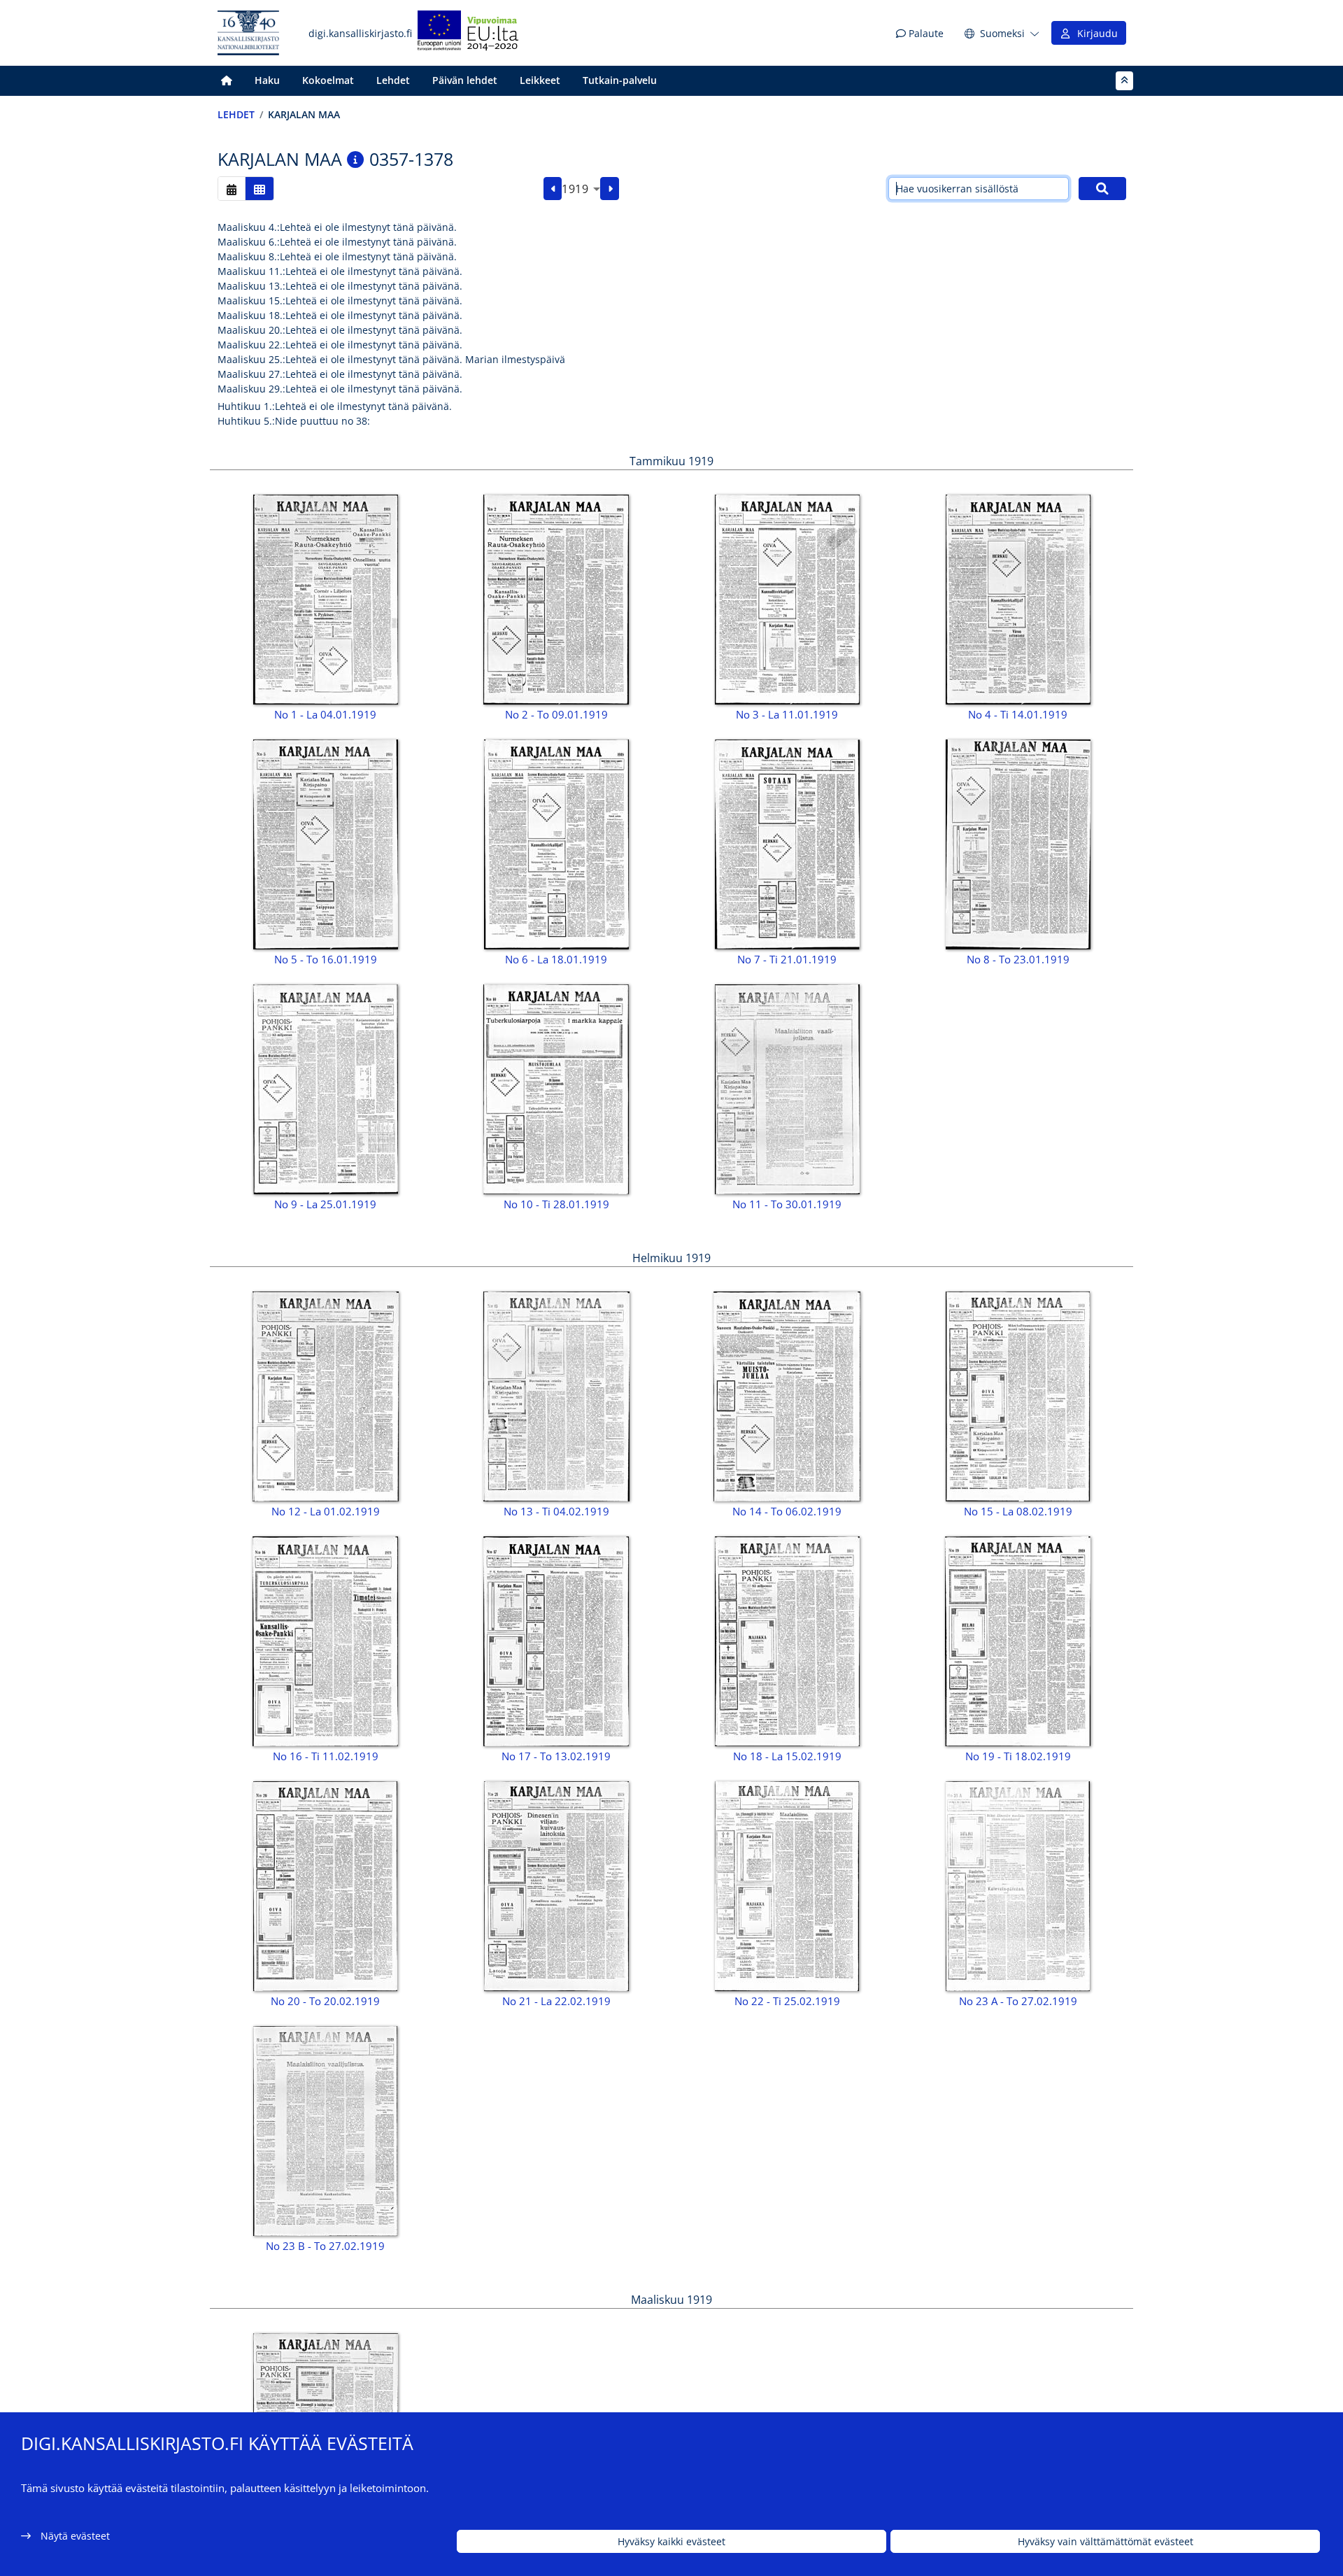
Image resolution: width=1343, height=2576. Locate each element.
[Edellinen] (553, 189)
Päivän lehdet (465, 80)
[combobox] (581, 189)
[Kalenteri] (232, 189)
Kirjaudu (1095, 33)
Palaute (925, 33)
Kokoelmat (328, 80)
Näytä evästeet (75, 2536)
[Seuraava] (610, 189)
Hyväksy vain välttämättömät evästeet (1106, 2541)
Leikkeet (540, 80)
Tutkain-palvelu (620, 80)
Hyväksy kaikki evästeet (671, 2541)
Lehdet (393, 80)
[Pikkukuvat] (260, 189)
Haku (267, 80)
